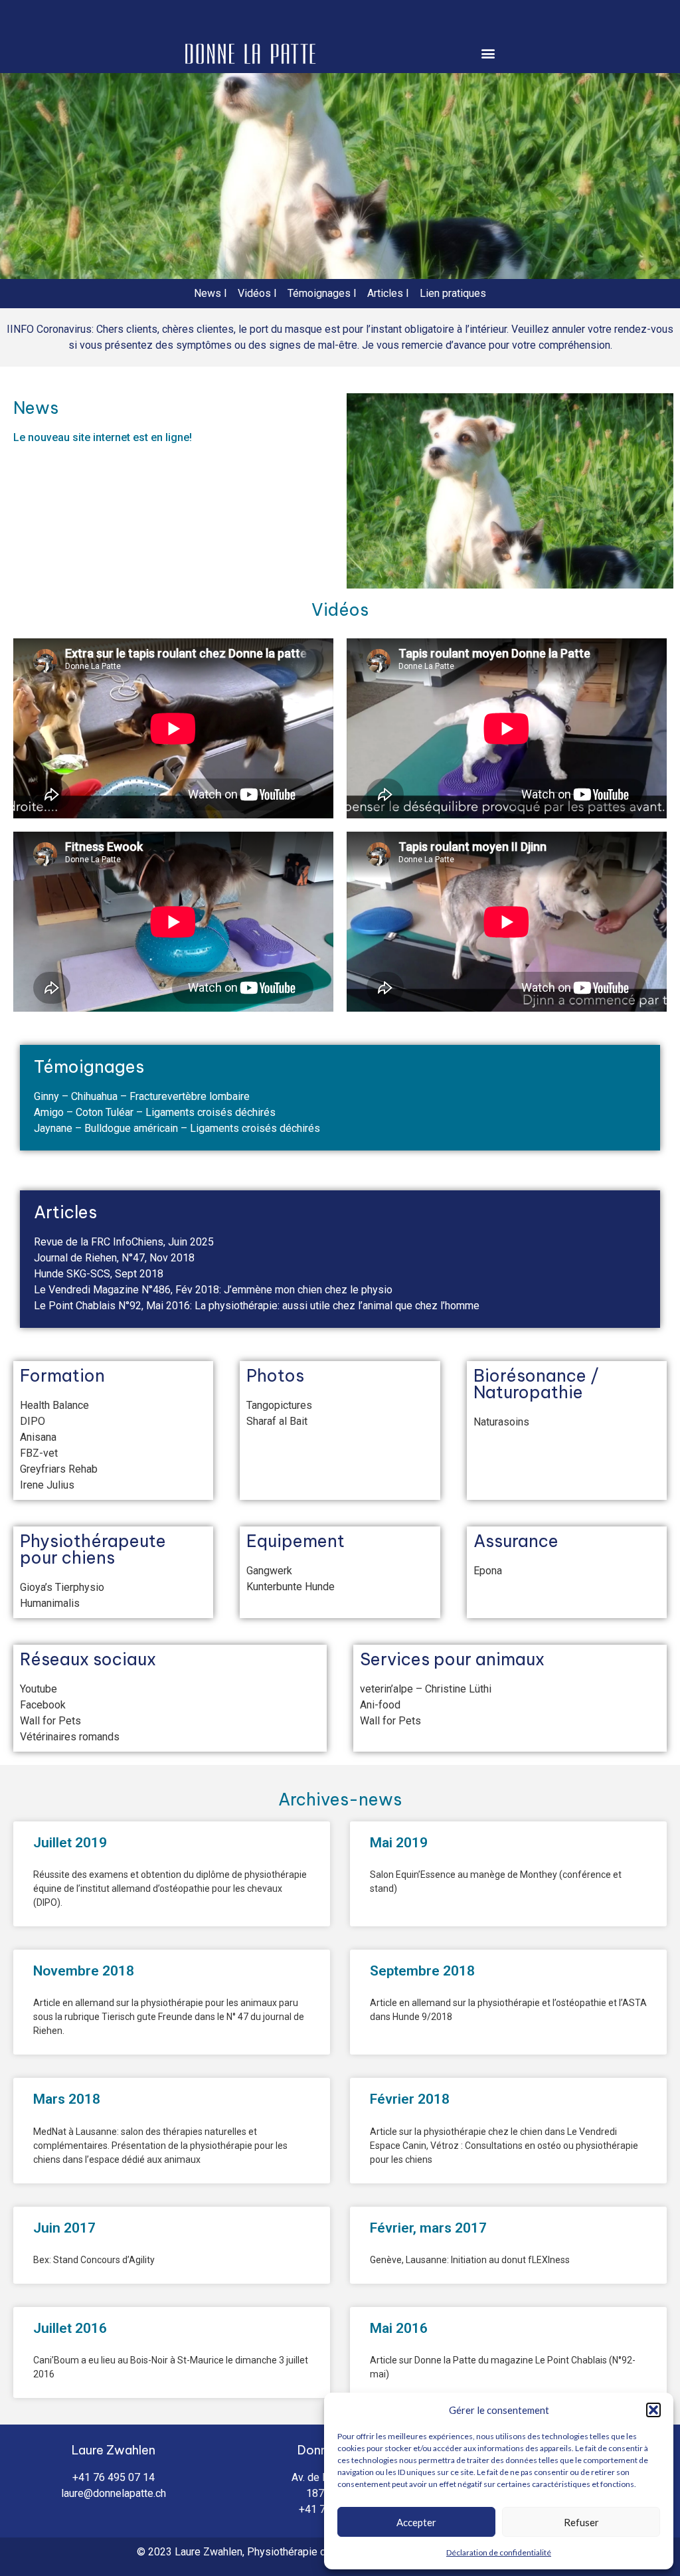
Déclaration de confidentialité (499, 2552)
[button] (653, 2410)
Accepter (416, 2522)
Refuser (581, 2522)
